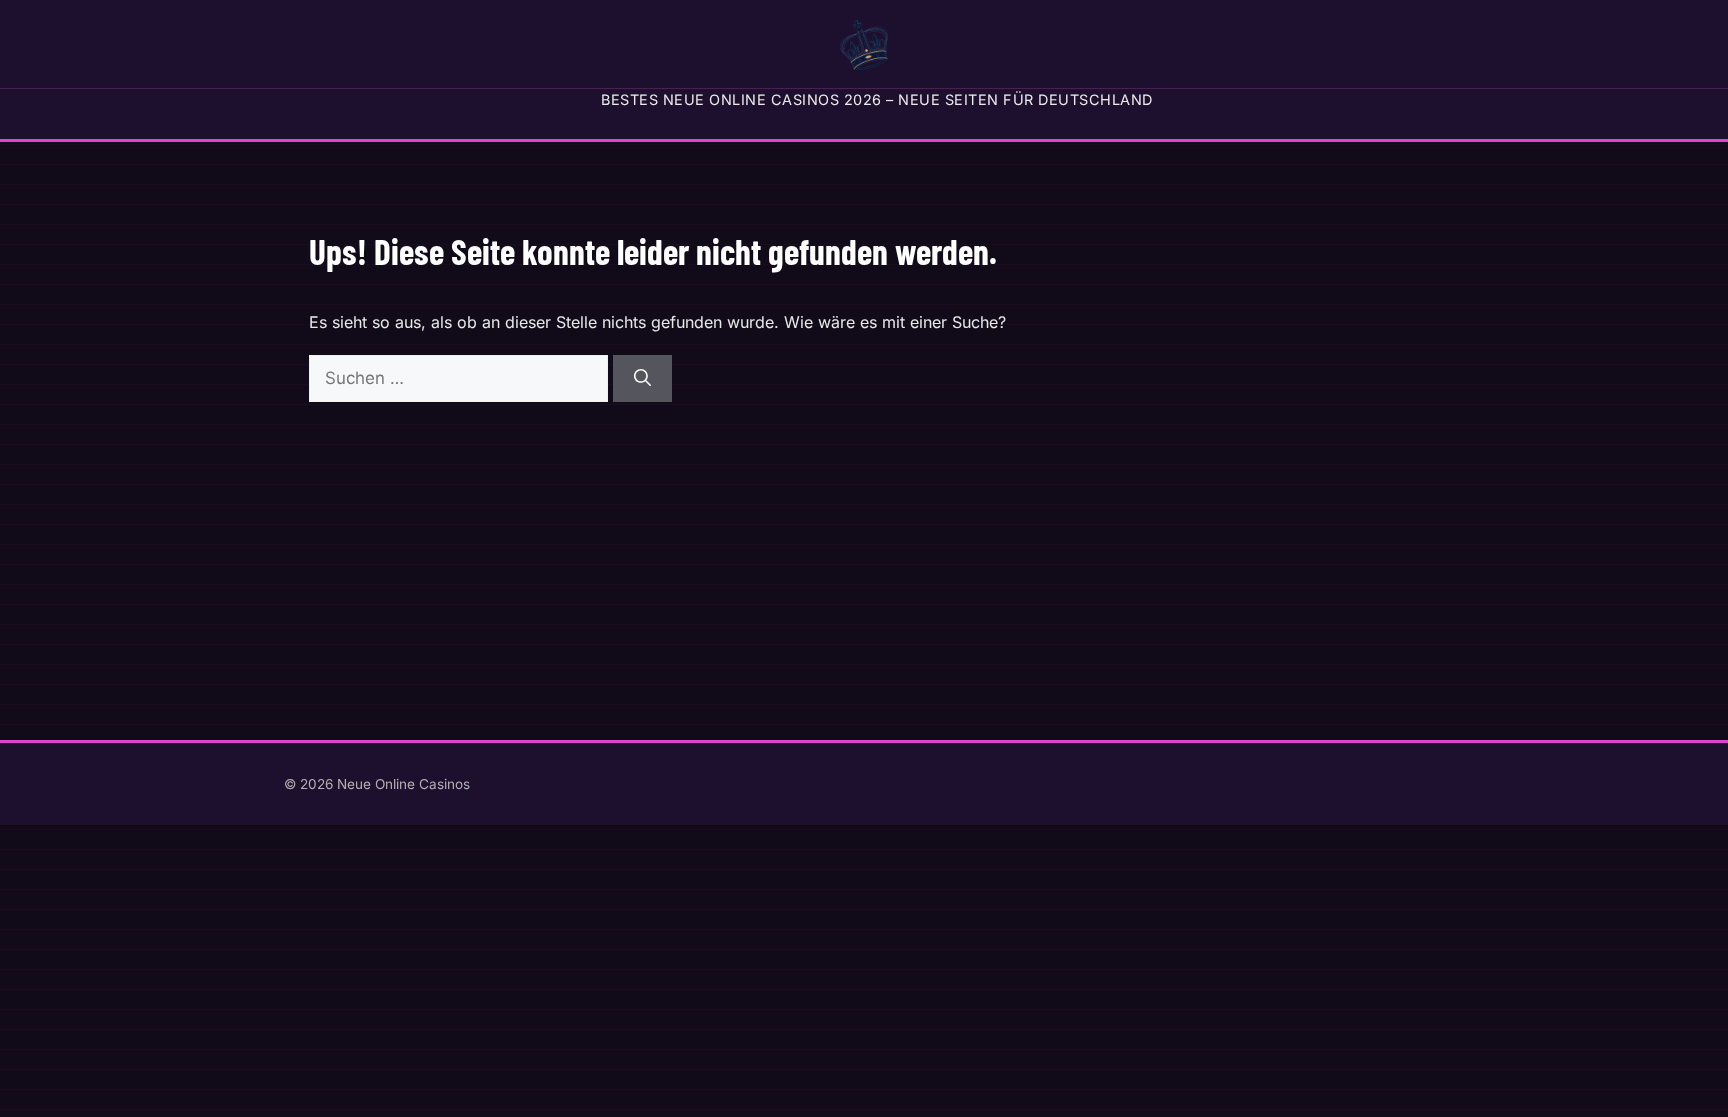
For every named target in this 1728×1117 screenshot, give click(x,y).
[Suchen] (642, 379)
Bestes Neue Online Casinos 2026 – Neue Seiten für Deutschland (877, 99)
